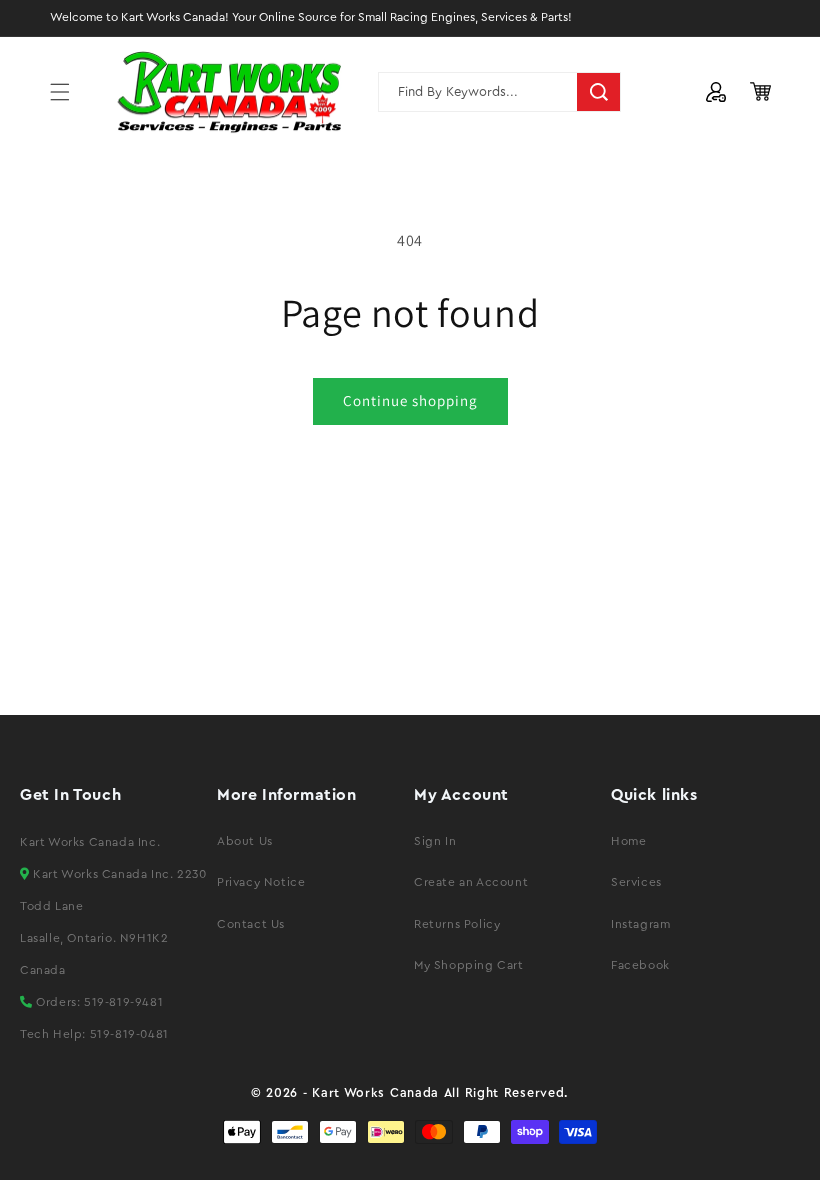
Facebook (640, 965)
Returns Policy (457, 924)
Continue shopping (410, 400)
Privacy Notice (261, 882)
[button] (60, 92)
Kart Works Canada (375, 1093)
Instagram (640, 924)
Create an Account (471, 882)
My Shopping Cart (469, 965)
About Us (245, 841)
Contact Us (251, 924)
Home (628, 841)
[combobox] (499, 92)
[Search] (599, 92)
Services (636, 882)
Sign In (435, 841)
